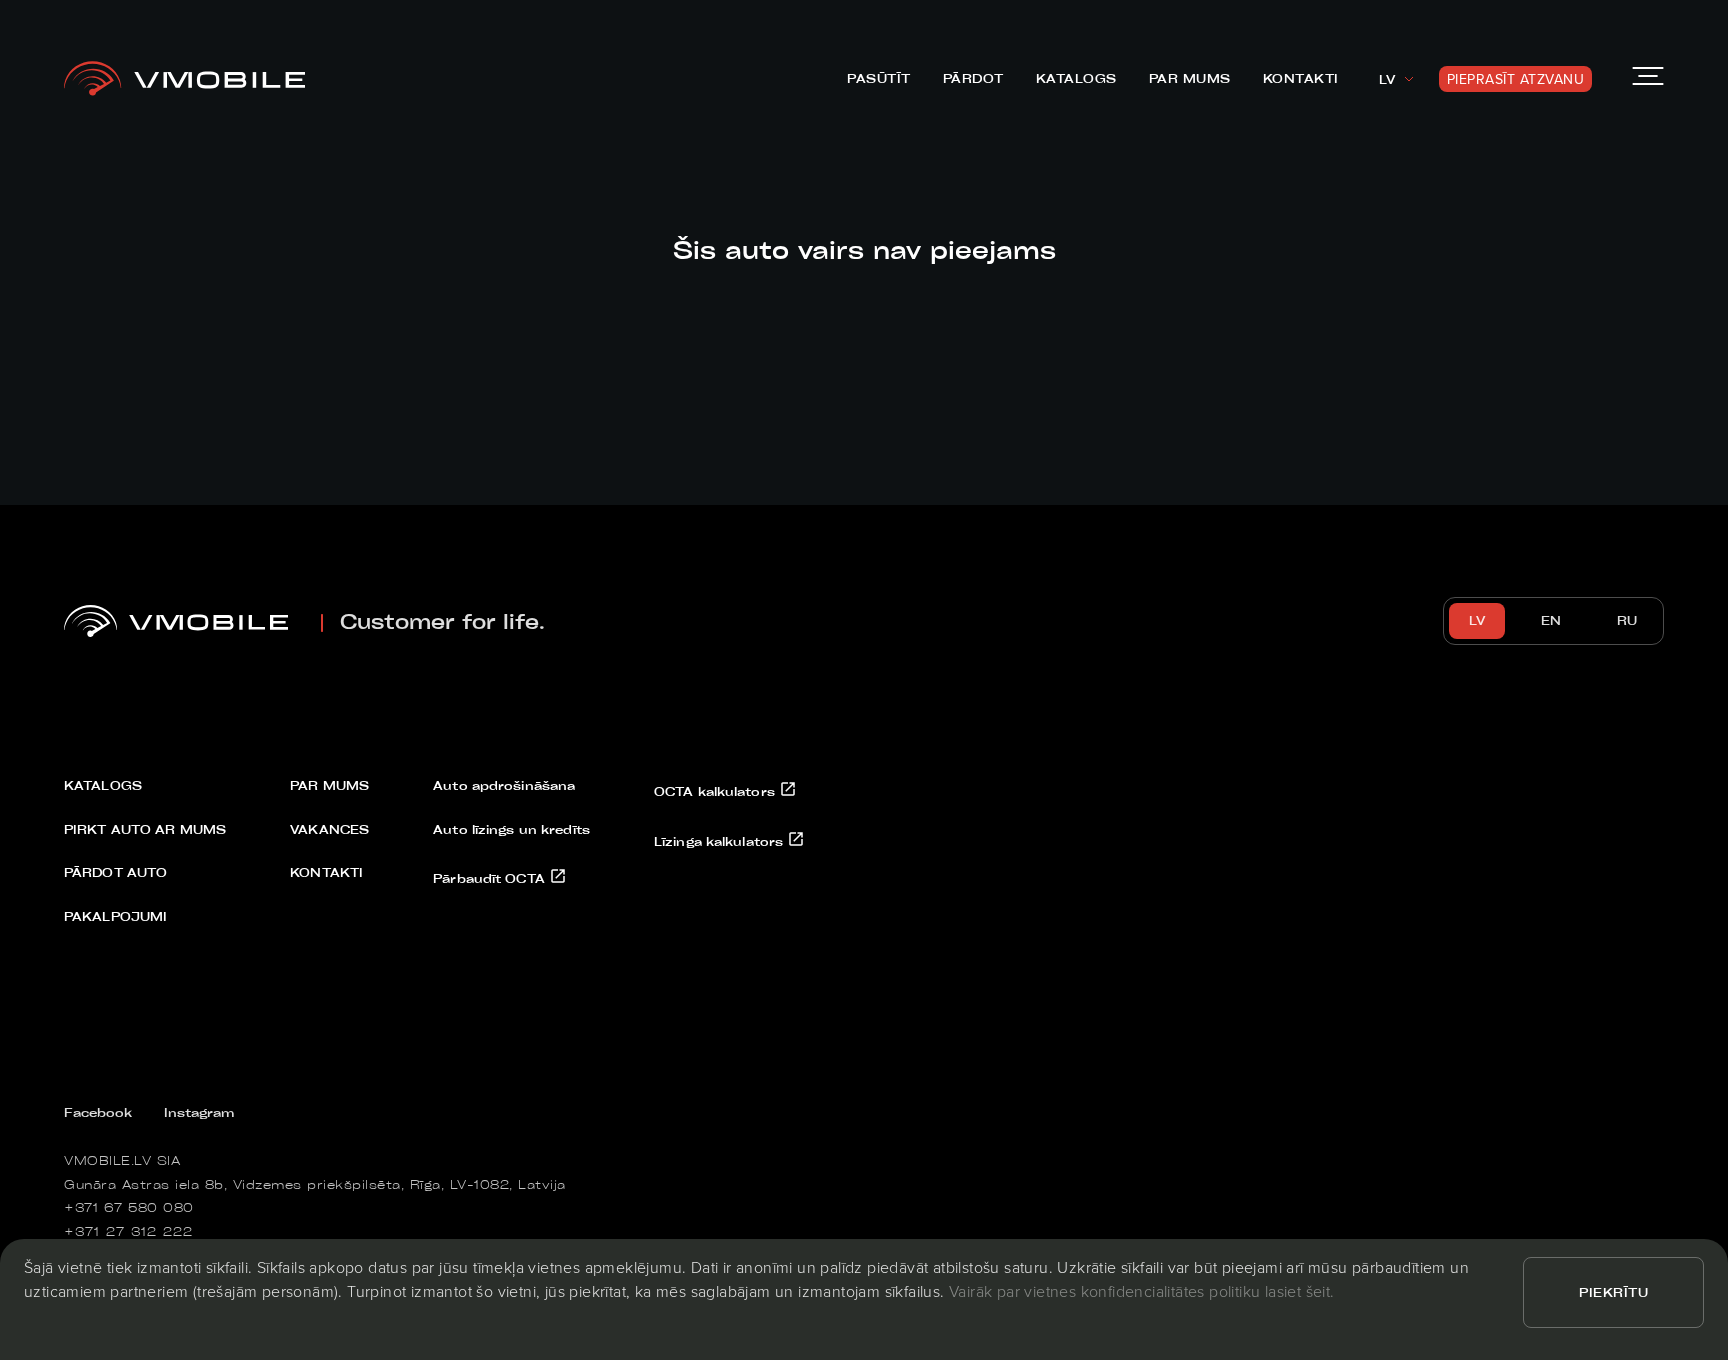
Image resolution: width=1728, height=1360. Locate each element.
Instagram (199, 1112)
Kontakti (1301, 78)
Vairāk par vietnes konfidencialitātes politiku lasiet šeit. (1142, 1291)
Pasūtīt (879, 78)
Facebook (98, 1112)
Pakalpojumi (115, 916)
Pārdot (973, 78)
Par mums (1190, 78)
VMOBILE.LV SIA (122, 1160)
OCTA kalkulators (716, 791)
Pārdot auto (115, 872)
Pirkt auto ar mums (145, 829)
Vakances (329, 829)
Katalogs (1076, 78)
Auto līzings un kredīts (511, 829)
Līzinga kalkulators (720, 841)
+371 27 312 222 (128, 1231)
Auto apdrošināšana (504, 785)
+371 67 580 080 (129, 1207)
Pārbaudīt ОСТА (491, 878)
